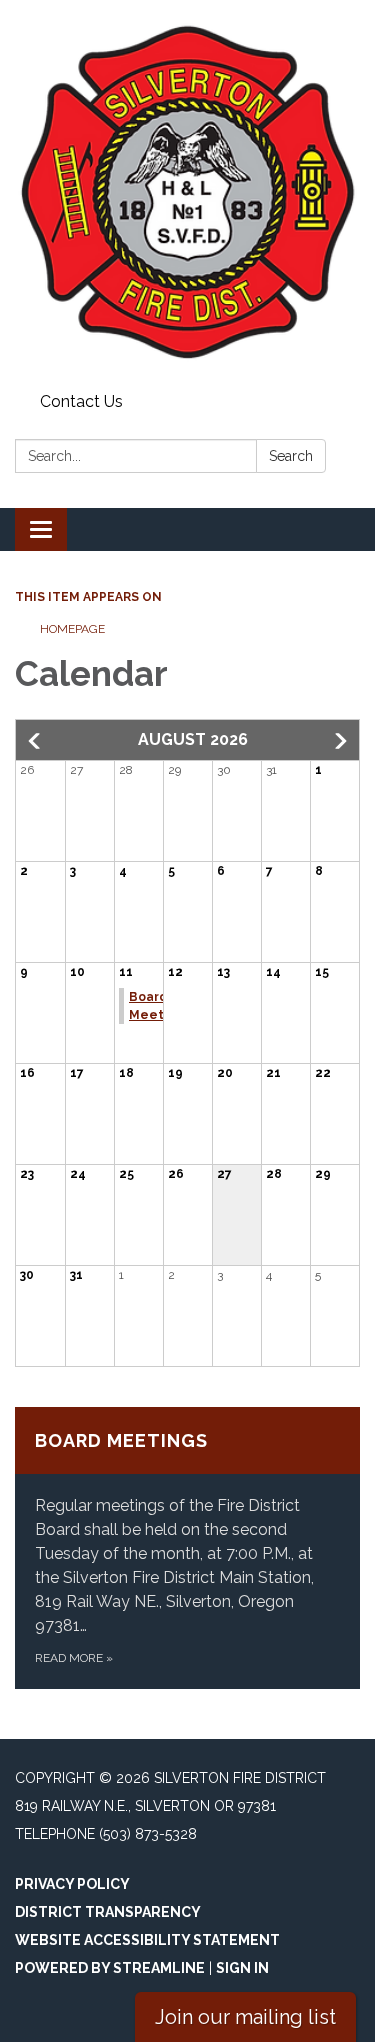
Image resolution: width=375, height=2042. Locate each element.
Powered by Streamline (110, 1968)
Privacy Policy (72, 1884)
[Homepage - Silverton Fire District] (187, 192)
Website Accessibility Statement (147, 1940)
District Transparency (108, 1912)
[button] (36, 741)
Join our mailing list (245, 2017)
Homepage (72, 629)
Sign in (242, 1968)
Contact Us (81, 401)
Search (291, 456)
